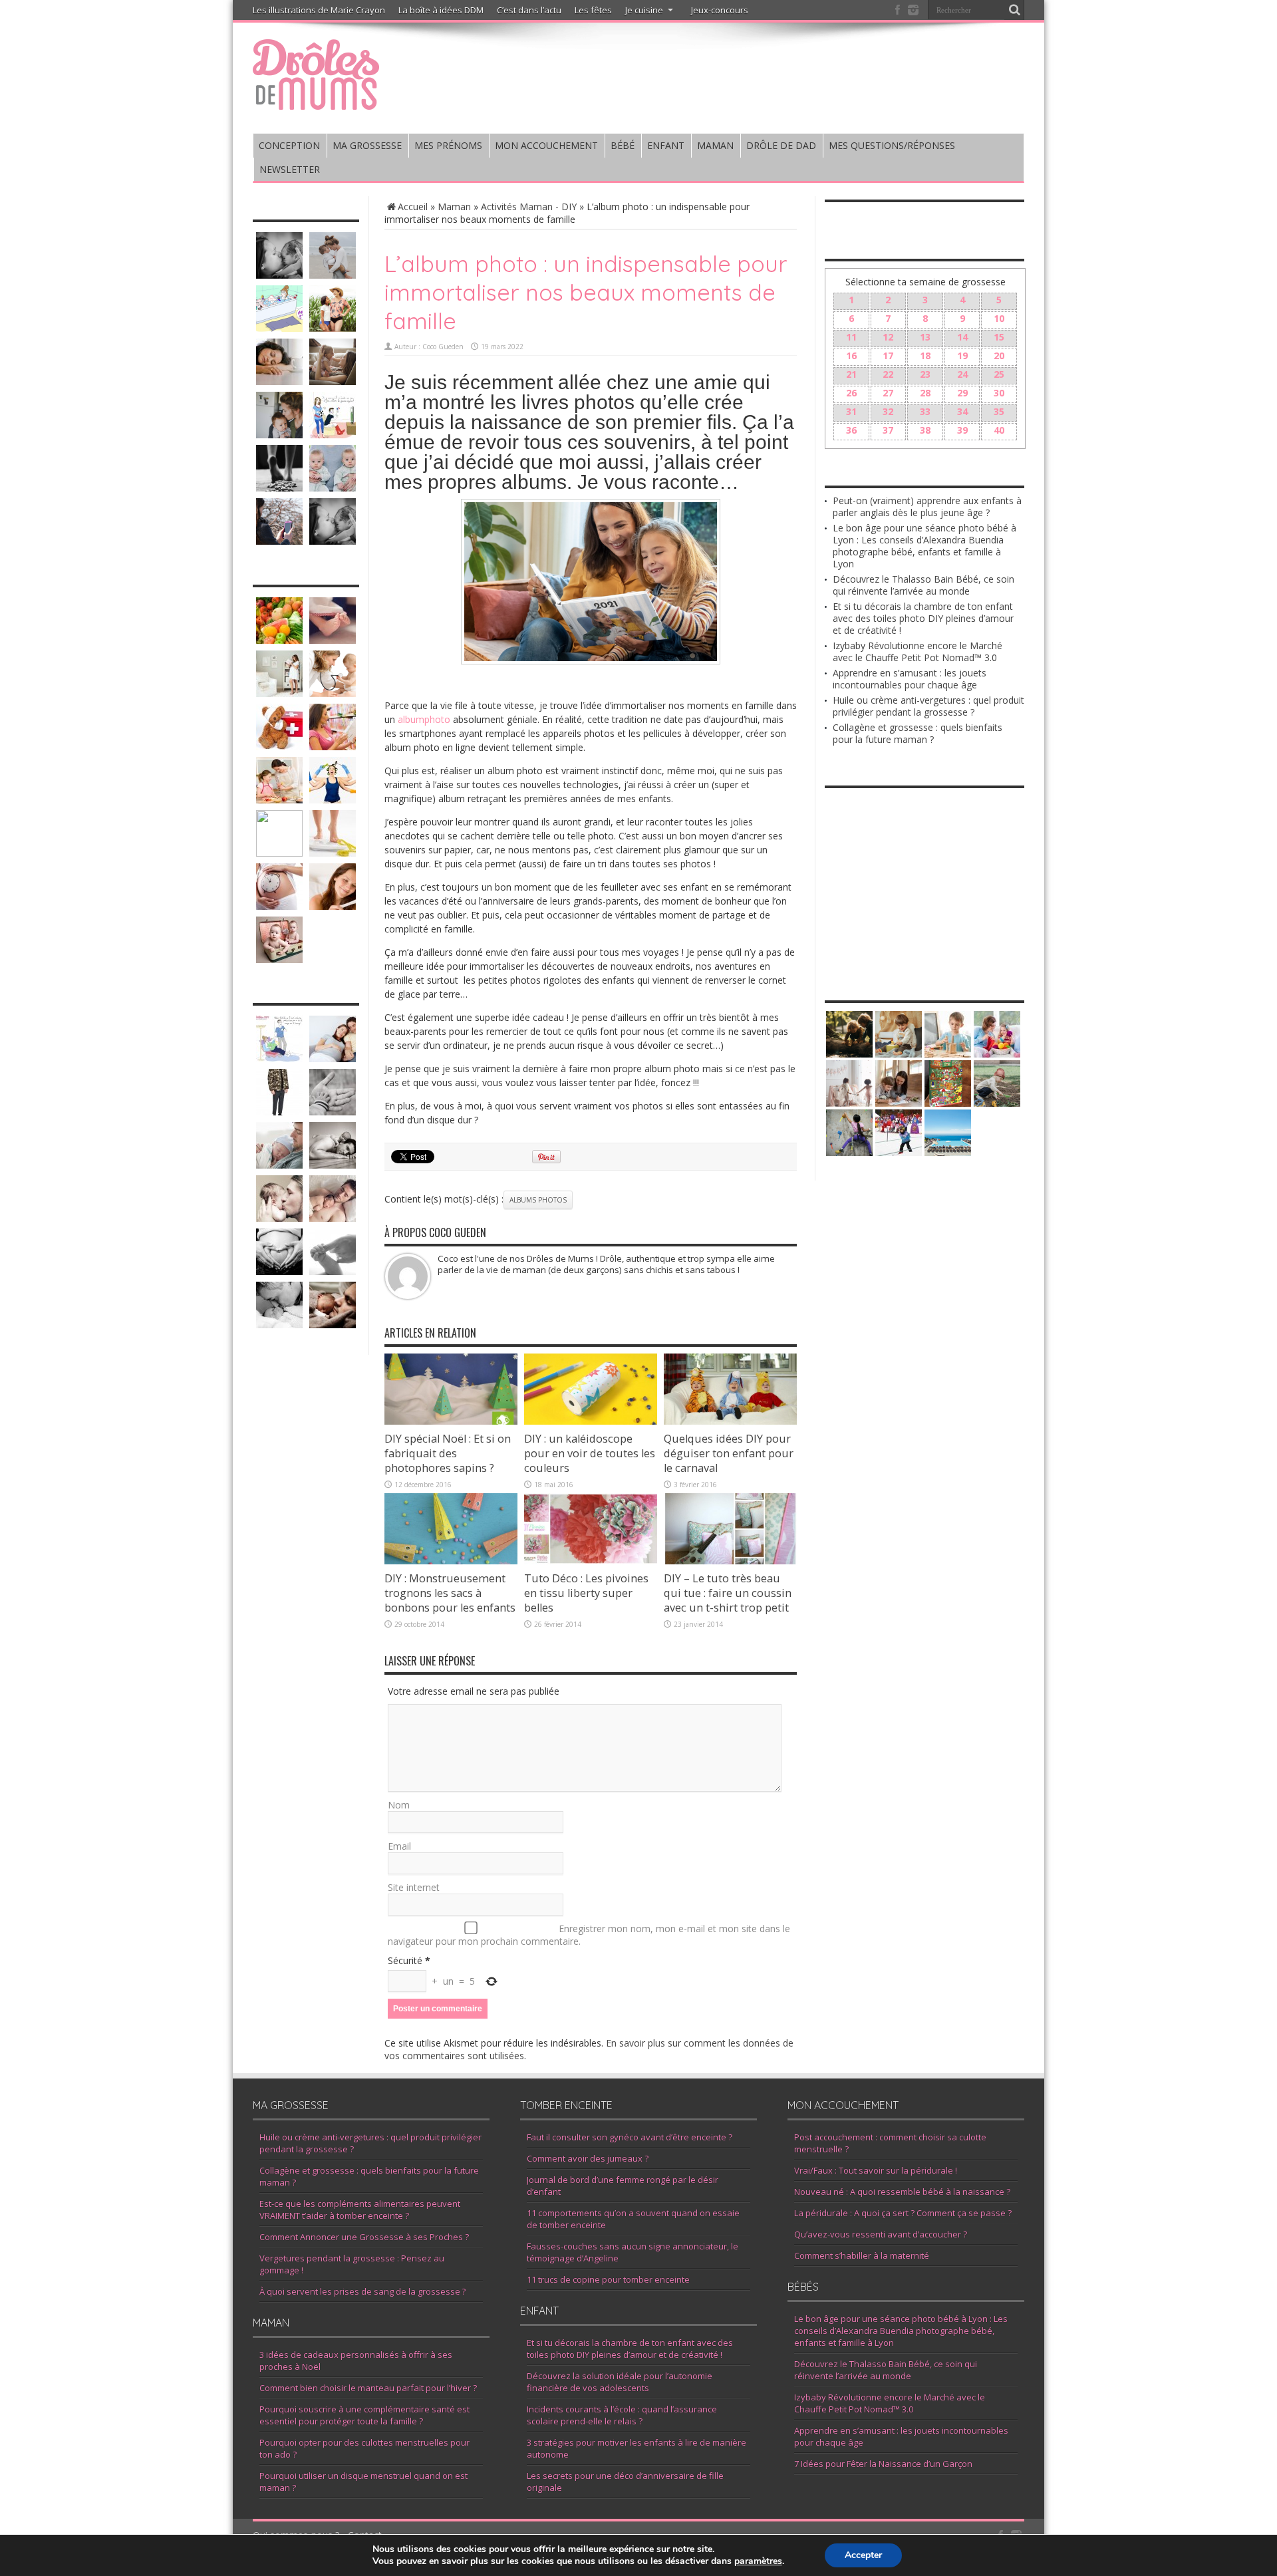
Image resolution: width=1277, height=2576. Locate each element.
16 (851, 356)
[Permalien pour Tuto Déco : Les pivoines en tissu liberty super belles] (591, 1561)
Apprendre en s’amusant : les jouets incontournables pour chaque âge (910, 679)
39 (962, 430)
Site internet (414, 1887)
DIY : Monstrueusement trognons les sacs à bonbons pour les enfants (450, 1593)
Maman (454, 207)
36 (851, 430)
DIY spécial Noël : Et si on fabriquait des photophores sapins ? (448, 1453)
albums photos (538, 1200)
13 (925, 337)
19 (962, 356)
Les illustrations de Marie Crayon (319, 10)
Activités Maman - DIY (529, 207)
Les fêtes (593, 10)
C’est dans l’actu (529, 10)
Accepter (863, 2555)
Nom (399, 1805)
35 (999, 411)
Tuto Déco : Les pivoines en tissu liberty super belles (586, 1593)
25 (999, 374)
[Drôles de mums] (316, 101)
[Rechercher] (1014, 10)
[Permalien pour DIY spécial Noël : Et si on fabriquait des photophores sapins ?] (451, 1421)
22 (888, 374)
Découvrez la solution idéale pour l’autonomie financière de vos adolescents (620, 2382)
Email (399, 1846)
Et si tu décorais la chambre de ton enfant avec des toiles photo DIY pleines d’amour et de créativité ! (923, 618)
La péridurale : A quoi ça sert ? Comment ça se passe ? (903, 2213)
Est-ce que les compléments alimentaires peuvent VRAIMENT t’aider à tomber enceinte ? (360, 2210)
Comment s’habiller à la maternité (862, 2255)
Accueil (413, 207)
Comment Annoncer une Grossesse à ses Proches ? (364, 2237)
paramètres (758, 2561)
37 (888, 430)
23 (925, 374)
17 (888, 356)
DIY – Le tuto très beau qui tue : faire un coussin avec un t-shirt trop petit (728, 1593)
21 (851, 374)
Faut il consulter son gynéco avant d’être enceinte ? (630, 2137)
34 (962, 411)
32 (888, 411)
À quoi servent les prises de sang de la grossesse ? (362, 2291)
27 (888, 393)
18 (925, 356)
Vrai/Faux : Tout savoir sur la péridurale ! (876, 2170)
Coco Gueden (443, 347)
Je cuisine (644, 10)
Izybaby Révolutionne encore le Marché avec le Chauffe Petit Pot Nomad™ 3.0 (918, 651)
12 (888, 337)
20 (999, 356)
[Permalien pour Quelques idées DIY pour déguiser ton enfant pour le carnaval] (730, 1421)
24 (962, 374)
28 (925, 393)
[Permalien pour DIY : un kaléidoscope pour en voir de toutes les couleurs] (591, 1421)
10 (999, 318)
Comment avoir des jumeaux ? (588, 2158)
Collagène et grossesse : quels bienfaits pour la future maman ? (918, 733)
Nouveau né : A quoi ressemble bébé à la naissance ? (902, 2192)
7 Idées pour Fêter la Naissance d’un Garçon (883, 2464)
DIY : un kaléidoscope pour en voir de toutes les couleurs (590, 1453)
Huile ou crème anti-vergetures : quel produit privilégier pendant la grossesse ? (928, 706)
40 (999, 430)
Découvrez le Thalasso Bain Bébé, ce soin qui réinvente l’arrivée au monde (923, 585)
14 (962, 337)
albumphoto (424, 719)
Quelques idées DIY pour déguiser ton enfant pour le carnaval (729, 1453)
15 (999, 337)
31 (851, 411)
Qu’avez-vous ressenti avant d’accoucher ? (881, 2234)
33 (925, 411)
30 (999, 393)
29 (962, 393)
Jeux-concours (720, 10)
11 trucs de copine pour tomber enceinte (608, 2279)
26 (851, 393)
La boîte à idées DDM (441, 10)
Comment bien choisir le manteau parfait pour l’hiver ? (368, 2388)
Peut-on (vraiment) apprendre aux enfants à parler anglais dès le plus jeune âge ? (927, 506)
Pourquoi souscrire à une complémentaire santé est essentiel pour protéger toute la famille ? (364, 2415)
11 (851, 337)
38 (925, 430)
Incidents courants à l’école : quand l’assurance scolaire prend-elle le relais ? (622, 2415)
